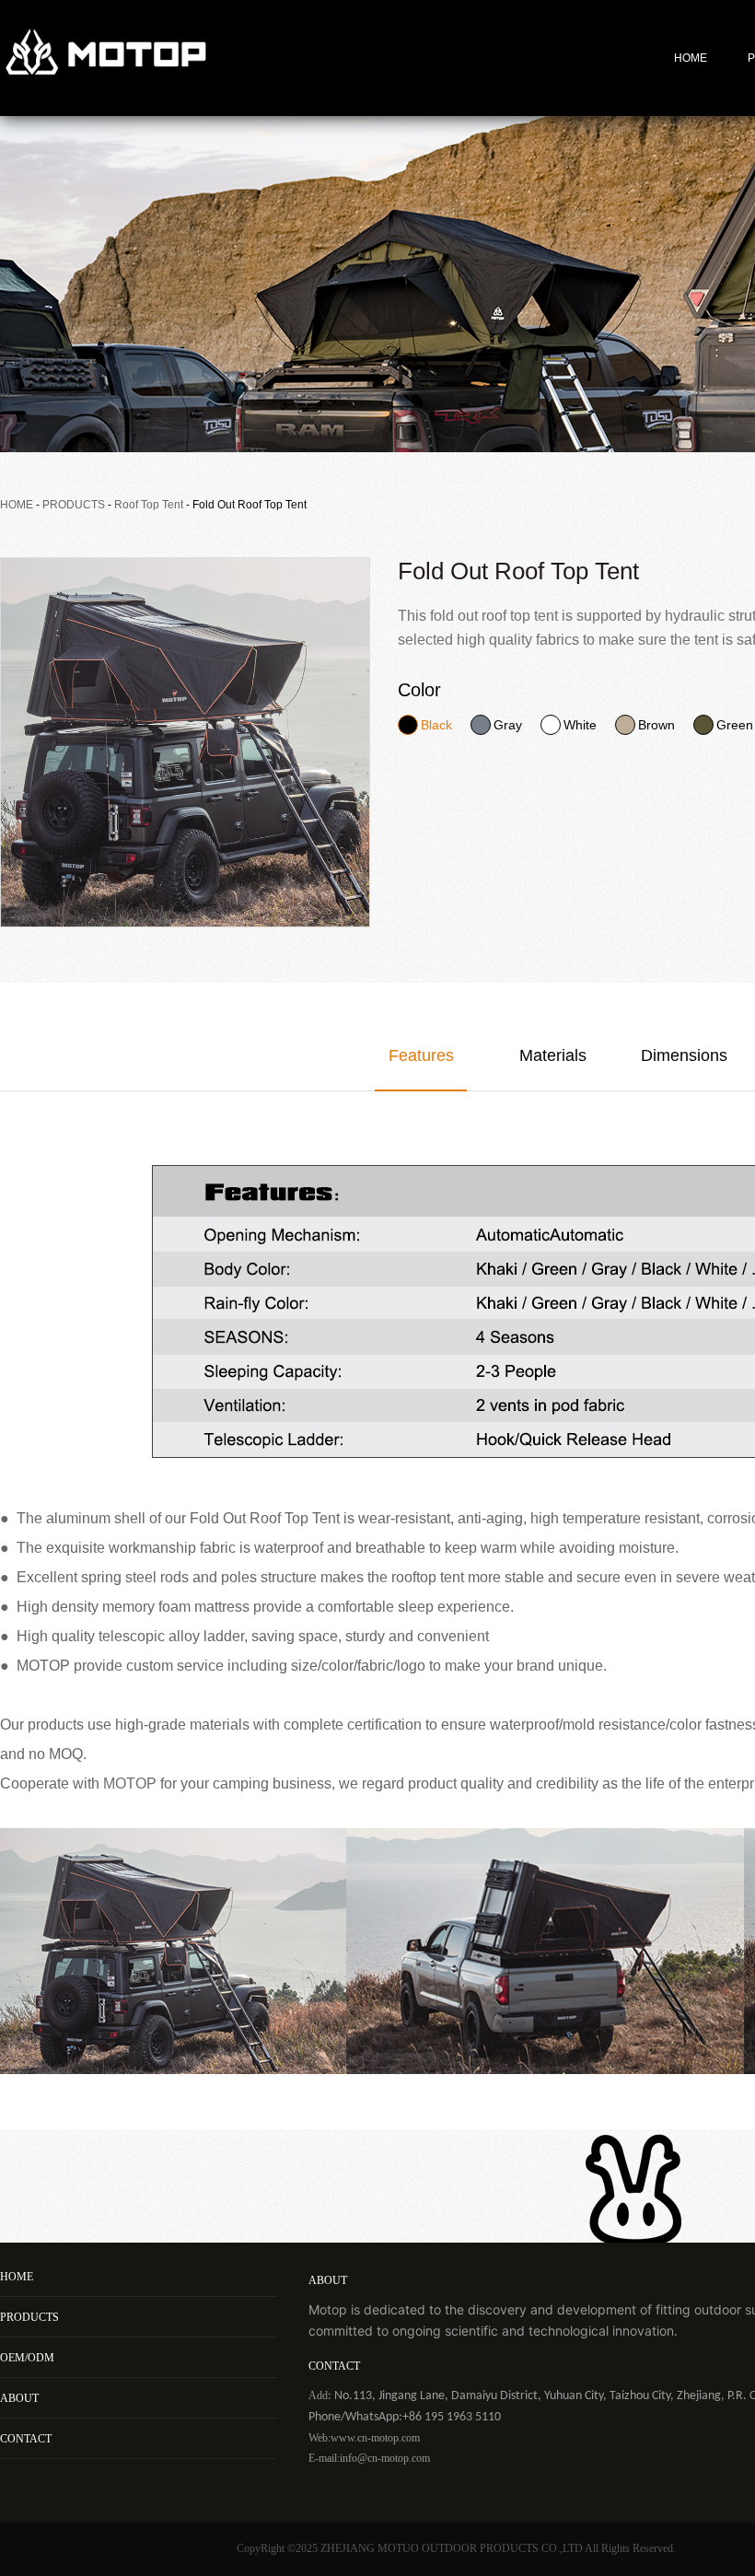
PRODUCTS (74, 505)
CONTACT (26, 2439)
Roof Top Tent (149, 505)
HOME (691, 58)
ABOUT (19, 2398)
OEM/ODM (27, 2358)
